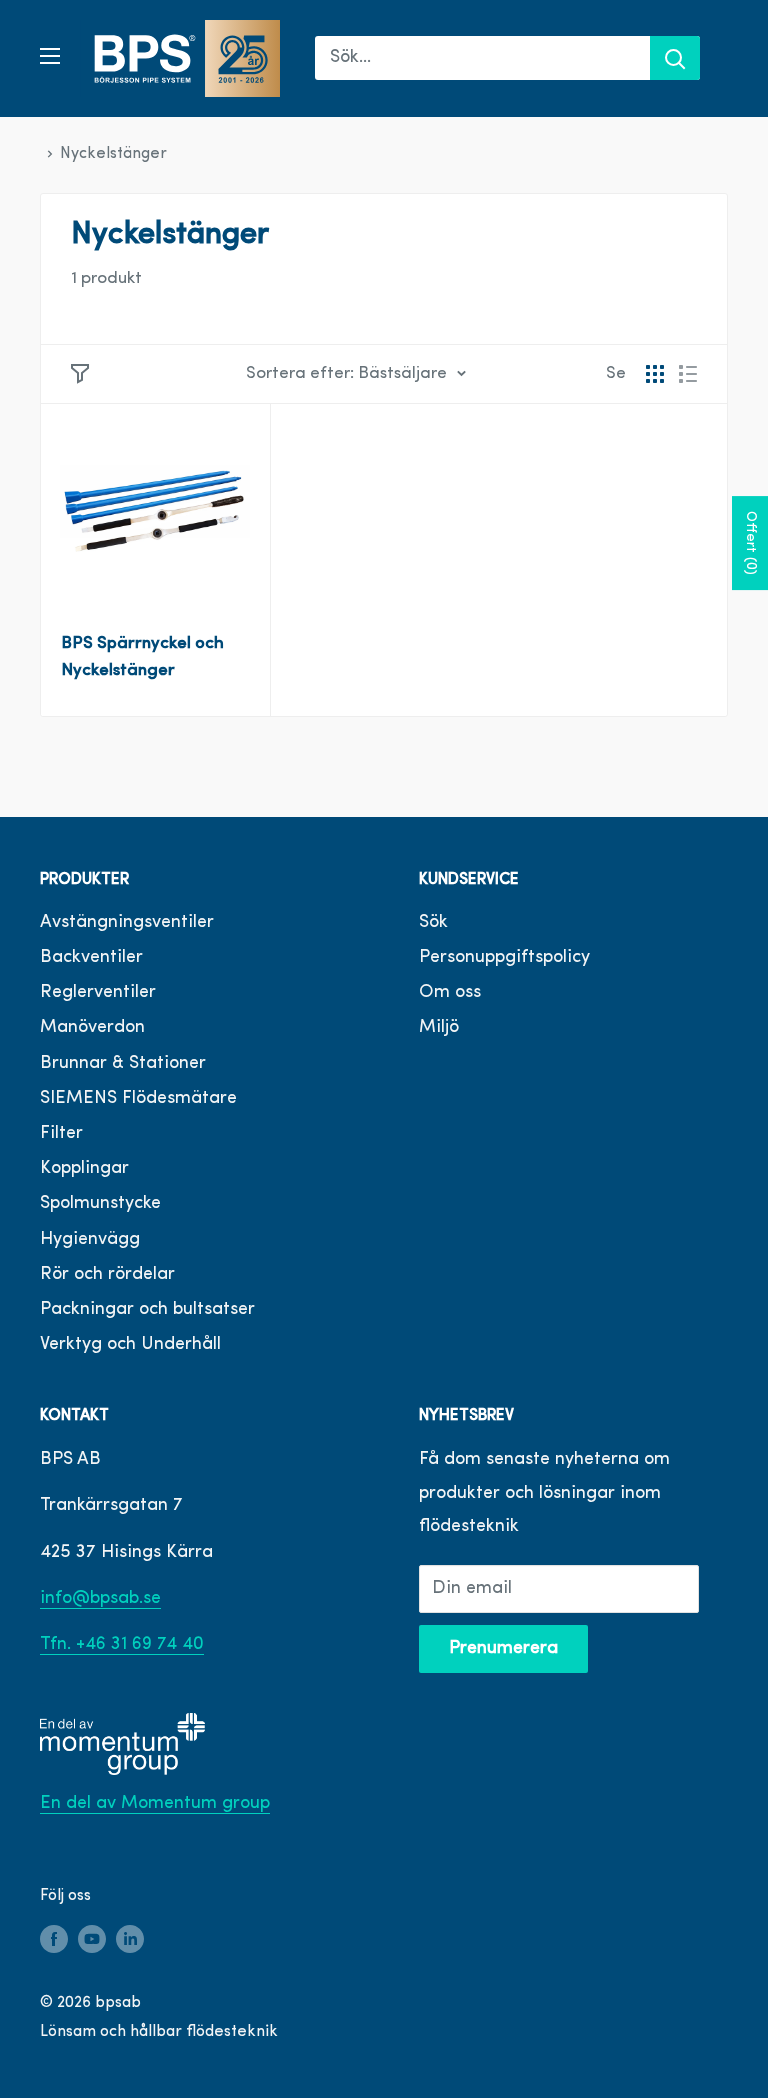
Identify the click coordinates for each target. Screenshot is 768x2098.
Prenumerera (503, 1649)
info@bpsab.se (100, 1599)
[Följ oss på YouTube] (92, 1940)
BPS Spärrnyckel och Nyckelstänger (142, 656)
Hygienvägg (90, 1240)
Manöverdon (92, 1028)
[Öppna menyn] (50, 56)
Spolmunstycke (100, 1204)
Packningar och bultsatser (147, 1310)
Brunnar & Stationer (123, 1064)
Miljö (439, 1028)
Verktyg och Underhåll (130, 1345)
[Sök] (675, 58)
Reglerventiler (98, 993)
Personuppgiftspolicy (504, 958)
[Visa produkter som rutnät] (655, 374)
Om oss (450, 993)
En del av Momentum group (155, 1804)
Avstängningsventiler (127, 923)
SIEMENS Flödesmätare (138, 1099)
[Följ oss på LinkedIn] (130, 1940)
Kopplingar (84, 1169)
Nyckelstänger (113, 154)
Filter (61, 1134)
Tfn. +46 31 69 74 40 (122, 1645)
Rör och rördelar (107, 1275)
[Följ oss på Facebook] (54, 1940)
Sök (433, 923)
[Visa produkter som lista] (688, 374)
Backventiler (91, 958)
